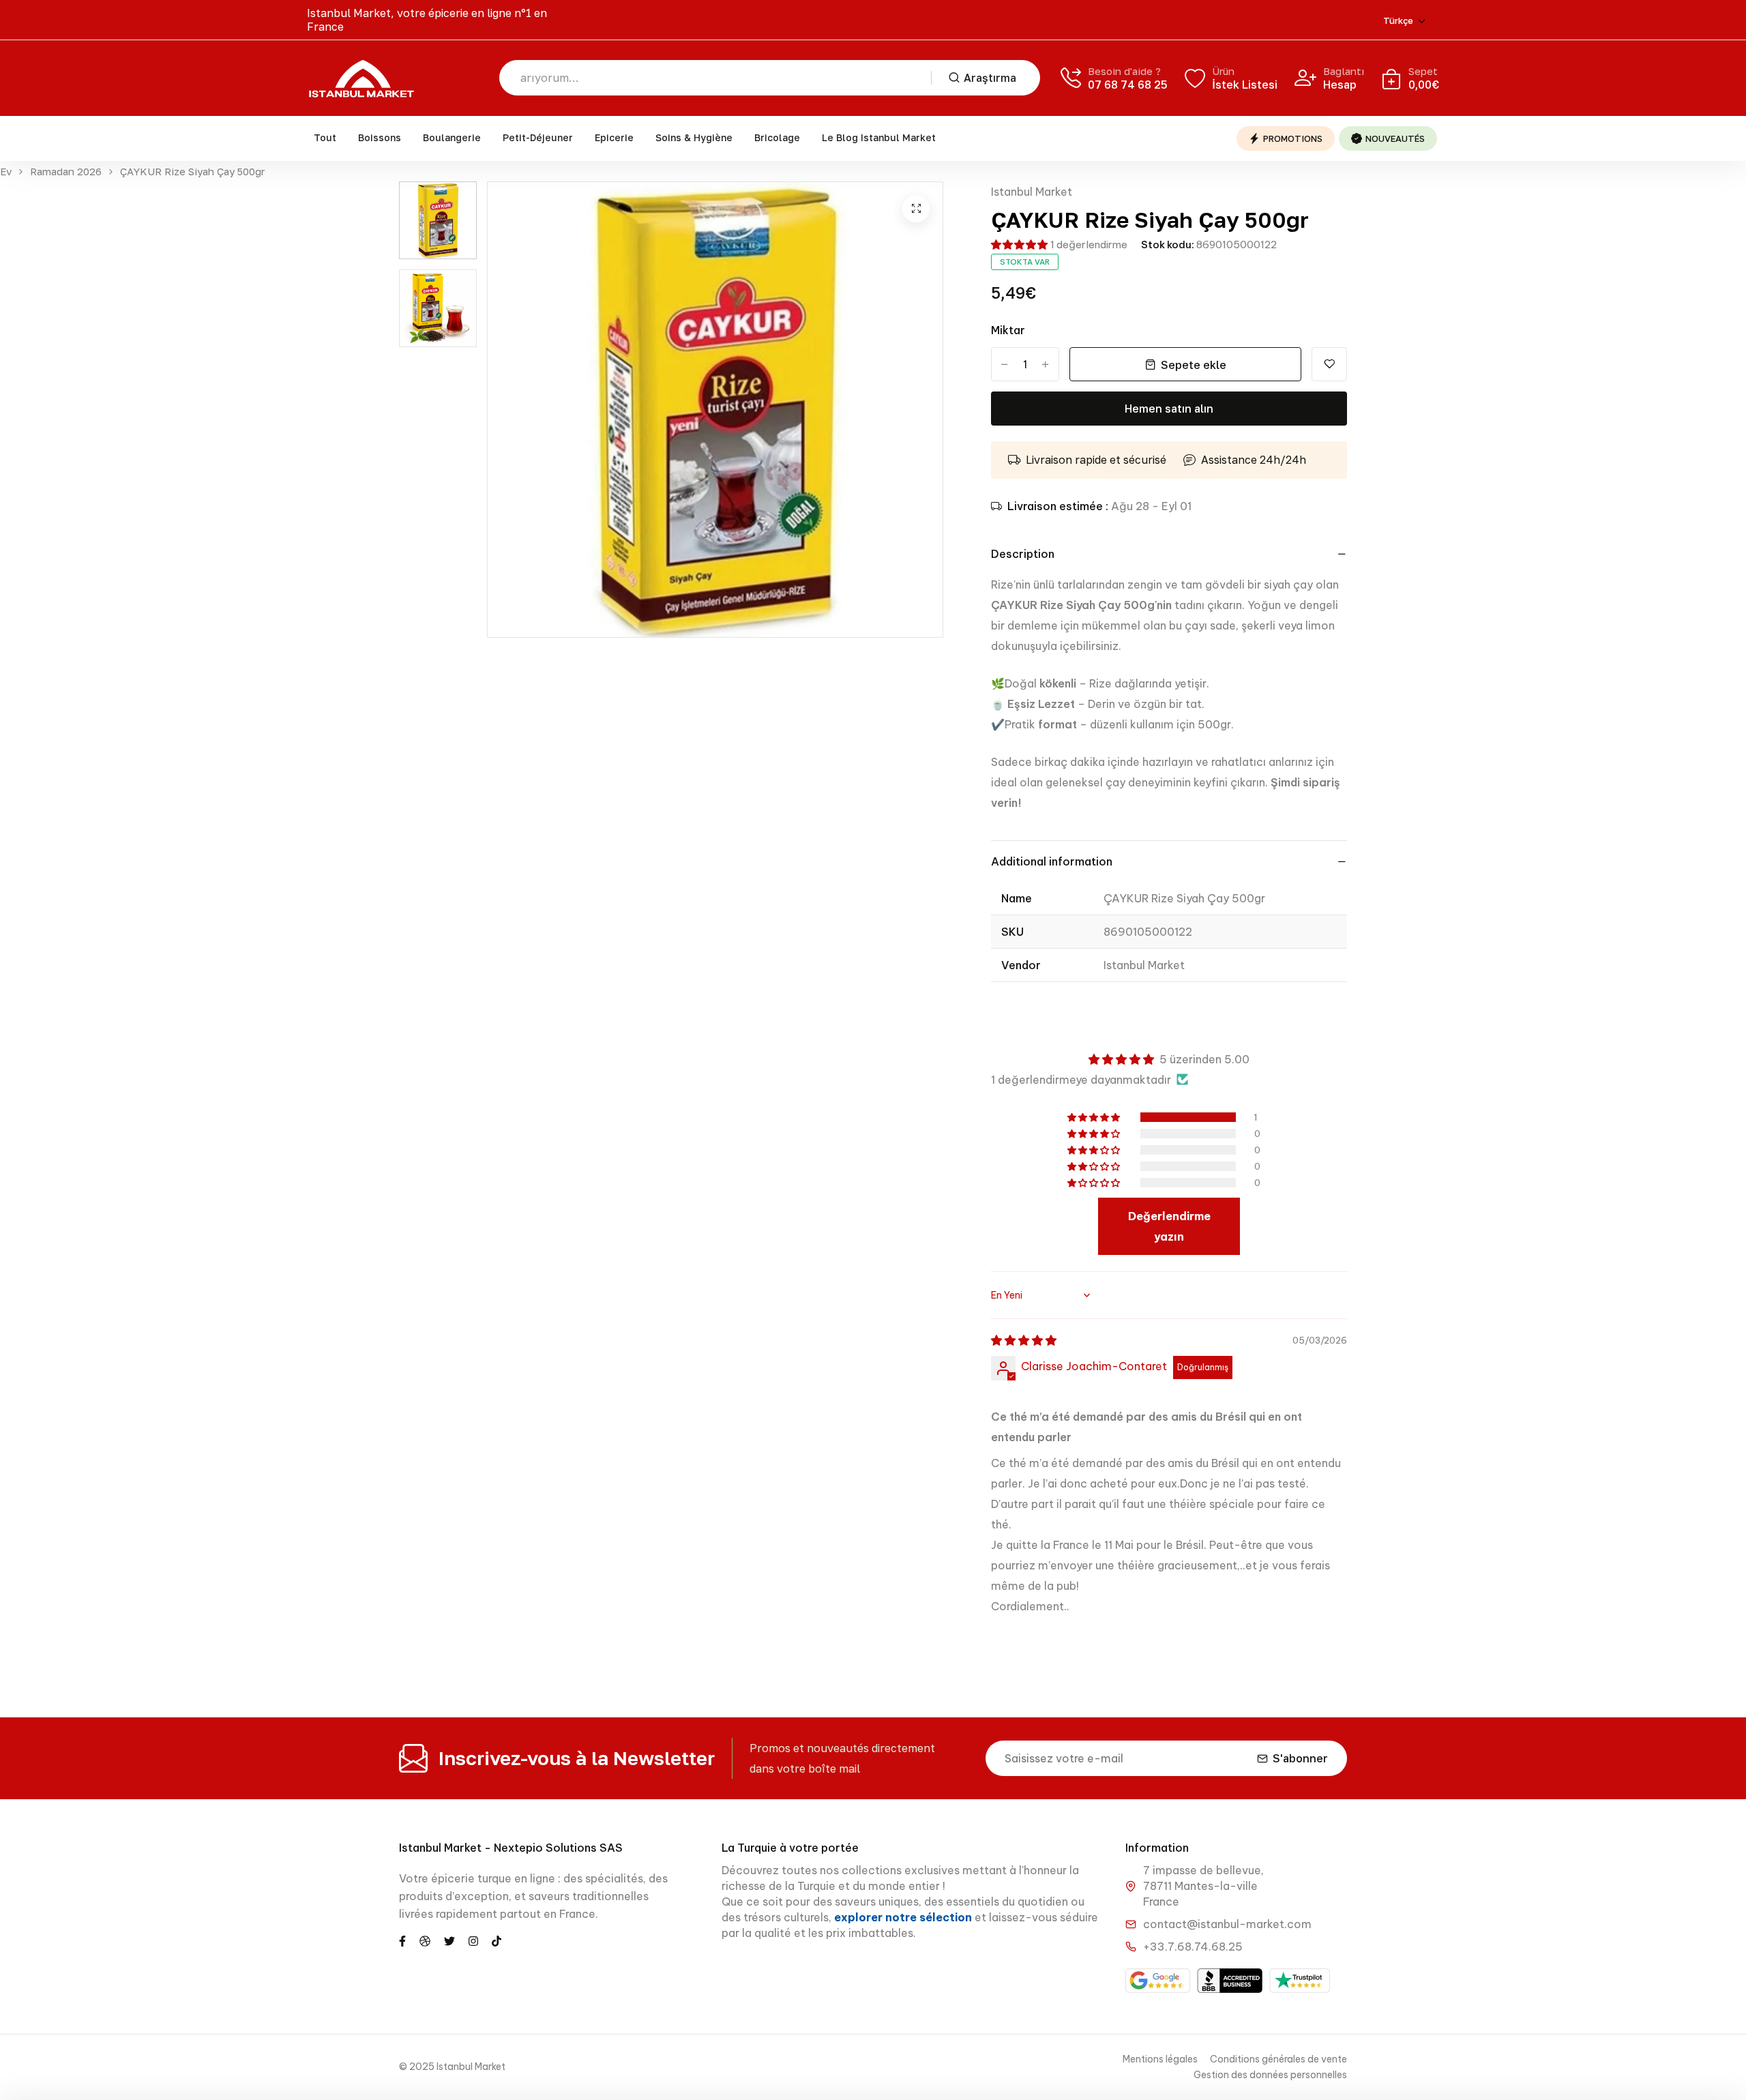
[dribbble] (425, 1940)
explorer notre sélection (904, 1917)
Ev (6, 172)
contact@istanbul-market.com (1227, 1924)
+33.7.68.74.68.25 (1193, 1947)
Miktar (1008, 330)
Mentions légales (1160, 2059)
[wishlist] (1329, 364)
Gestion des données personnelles (1270, 2075)
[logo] (361, 78)
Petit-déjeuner (538, 137)
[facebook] (402, 1940)
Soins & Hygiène (694, 137)
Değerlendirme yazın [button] (1169, 1226)
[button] (1019, 245)
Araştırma (990, 78)
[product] (916, 209)
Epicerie (614, 137)
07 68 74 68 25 (1128, 85)
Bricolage (777, 137)
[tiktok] (497, 1940)
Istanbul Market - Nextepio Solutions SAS (511, 1848)
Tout (325, 137)
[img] (1024, 1340)
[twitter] (449, 1940)
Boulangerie (452, 137)
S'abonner (1300, 1758)
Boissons (380, 137)
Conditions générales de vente (1278, 2059)
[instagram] (473, 1940)
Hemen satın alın (1169, 409)
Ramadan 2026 (66, 172)
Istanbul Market (1032, 192)
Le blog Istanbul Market (879, 137)
